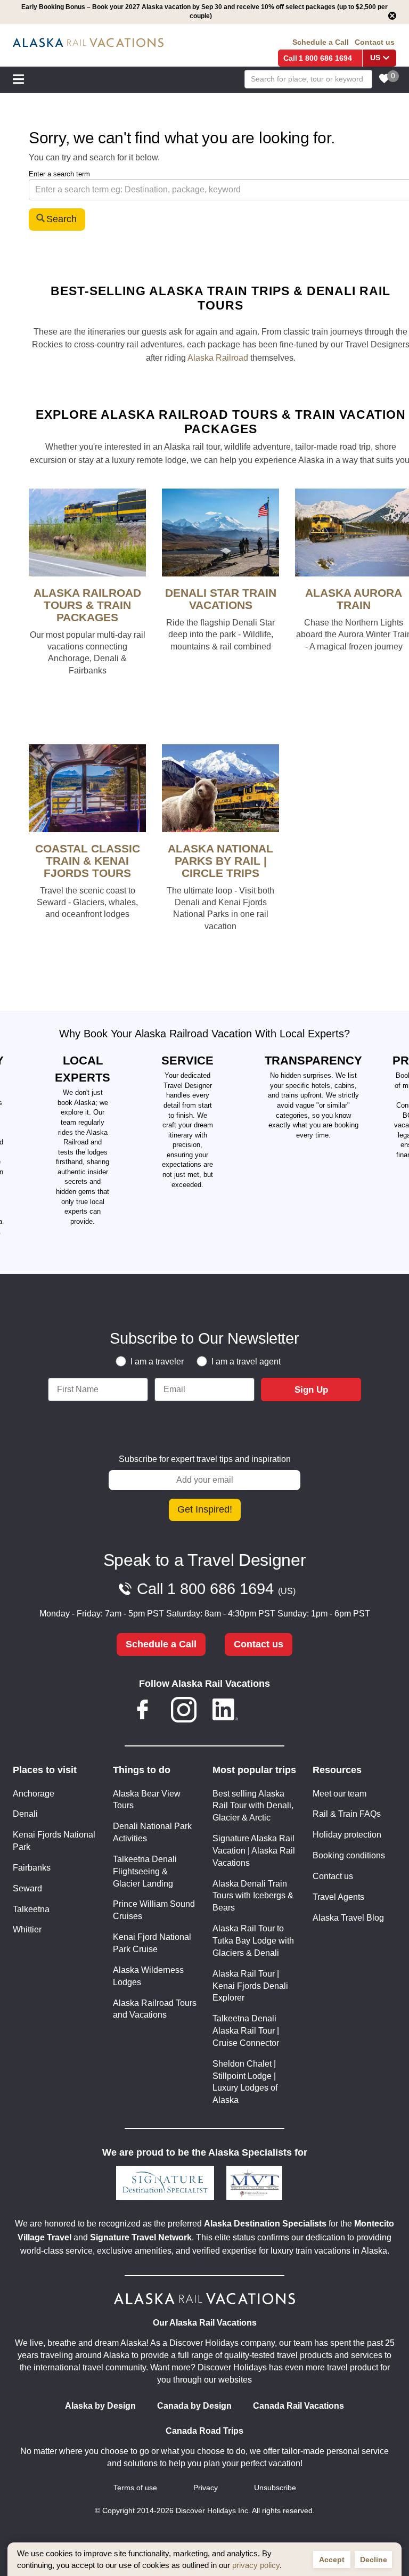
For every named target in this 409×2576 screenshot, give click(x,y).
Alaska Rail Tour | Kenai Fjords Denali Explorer (250, 1986)
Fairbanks (32, 1868)
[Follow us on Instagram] (184, 1712)
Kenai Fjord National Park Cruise (152, 1943)
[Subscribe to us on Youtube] (266, 1712)
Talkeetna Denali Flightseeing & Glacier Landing (145, 1871)
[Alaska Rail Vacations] (88, 43)
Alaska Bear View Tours (147, 1800)
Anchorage (34, 1794)
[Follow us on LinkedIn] (225, 1712)
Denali (25, 1814)
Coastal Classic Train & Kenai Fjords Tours (88, 861)
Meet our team (340, 1794)
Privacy (206, 2488)
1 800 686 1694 (325, 58)
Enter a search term (59, 174)
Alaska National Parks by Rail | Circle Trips (220, 861)
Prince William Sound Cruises (154, 1910)
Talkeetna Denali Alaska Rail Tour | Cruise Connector (246, 2031)
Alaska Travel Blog (348, 1918)
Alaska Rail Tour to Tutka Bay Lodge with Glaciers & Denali (253, 1941)
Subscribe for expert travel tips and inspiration (205, 1459)
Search (62, 219)
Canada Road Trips (204, 2431)
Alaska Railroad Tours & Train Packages (87, 605)
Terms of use (135, 2488)
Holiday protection (347, 1835)
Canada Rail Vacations (298, 2406)
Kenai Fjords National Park (54, 1841)
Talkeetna (31, 1909)
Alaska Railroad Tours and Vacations (155, 2009)
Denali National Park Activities (152, 1832)
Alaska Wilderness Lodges (148, 1976)
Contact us (375, 42)
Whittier (27, 1929)
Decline (374, 2559)
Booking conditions (349, 1855)
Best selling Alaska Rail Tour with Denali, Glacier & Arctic (253, 1806)
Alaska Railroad (218, 358)
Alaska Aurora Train (354, 599)
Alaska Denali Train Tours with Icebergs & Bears (253, 1896)
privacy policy (256, 2565)
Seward (27, 1888)
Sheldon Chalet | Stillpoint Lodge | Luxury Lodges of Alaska (245, 2082)
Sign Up (311, 1390)
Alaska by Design (100, 2406)
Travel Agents (338, 1897)
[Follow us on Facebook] (143, 1712)
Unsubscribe (275, 2488)
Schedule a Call (321, 42)
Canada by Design (194, 2406)
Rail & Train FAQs (347, 1814)
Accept (332, 2559)
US (375, 58)
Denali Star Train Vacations (221, 599)
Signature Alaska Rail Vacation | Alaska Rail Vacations (254, 1851)
